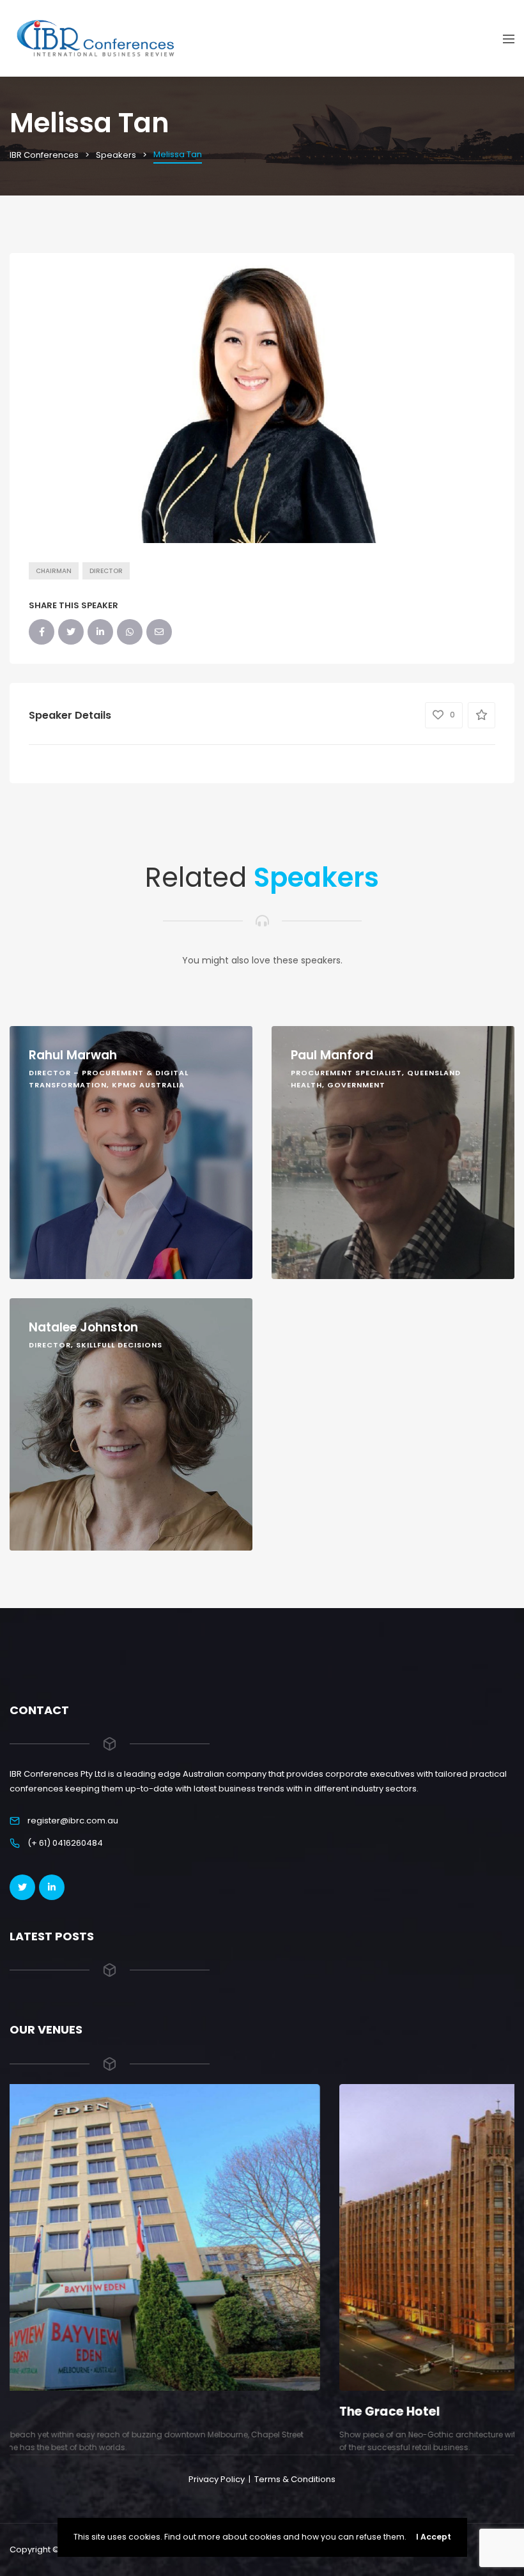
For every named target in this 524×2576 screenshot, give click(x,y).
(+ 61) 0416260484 (65, 1843)
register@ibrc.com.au (73, 1821)
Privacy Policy (217, 2479)
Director (106, 571)
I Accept (434, 2537)
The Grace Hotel (60, 2411)
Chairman (54, 571)
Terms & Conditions (295, 2479)
